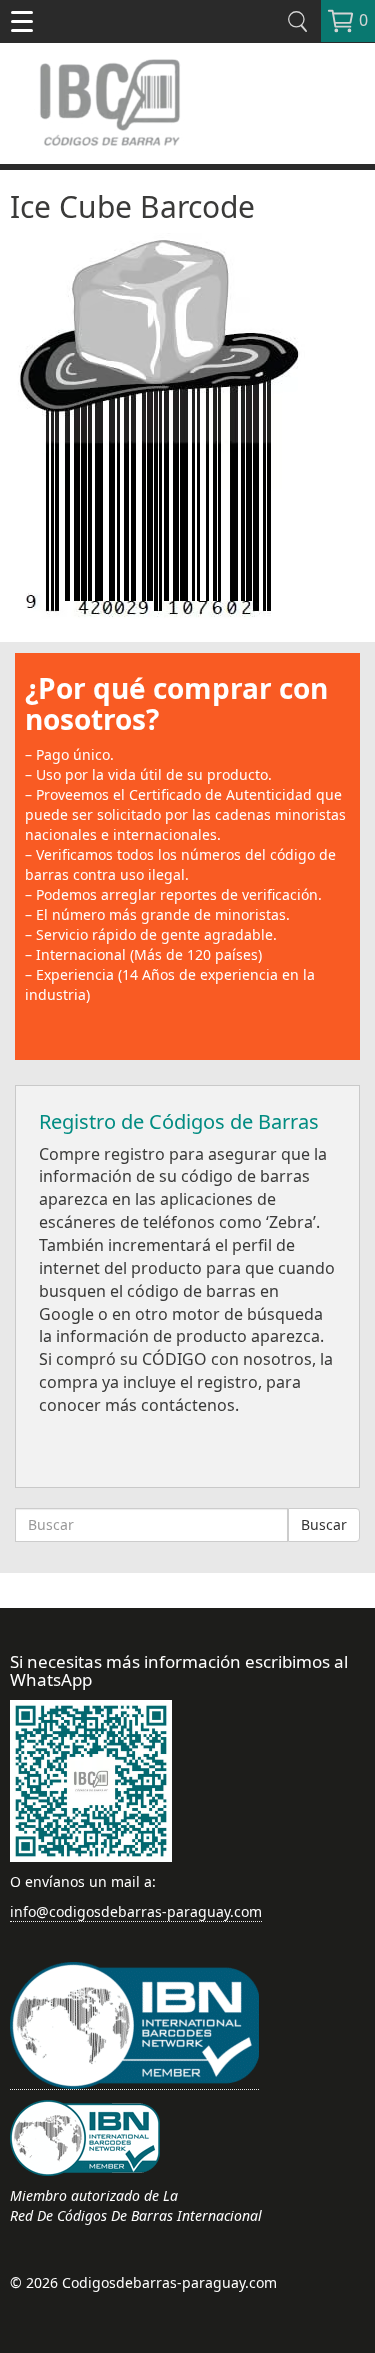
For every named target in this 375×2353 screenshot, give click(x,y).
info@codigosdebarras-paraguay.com (136, 1911)
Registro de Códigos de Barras (179, 1121)
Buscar (324, 1524)
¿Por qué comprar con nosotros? (176, 703)
